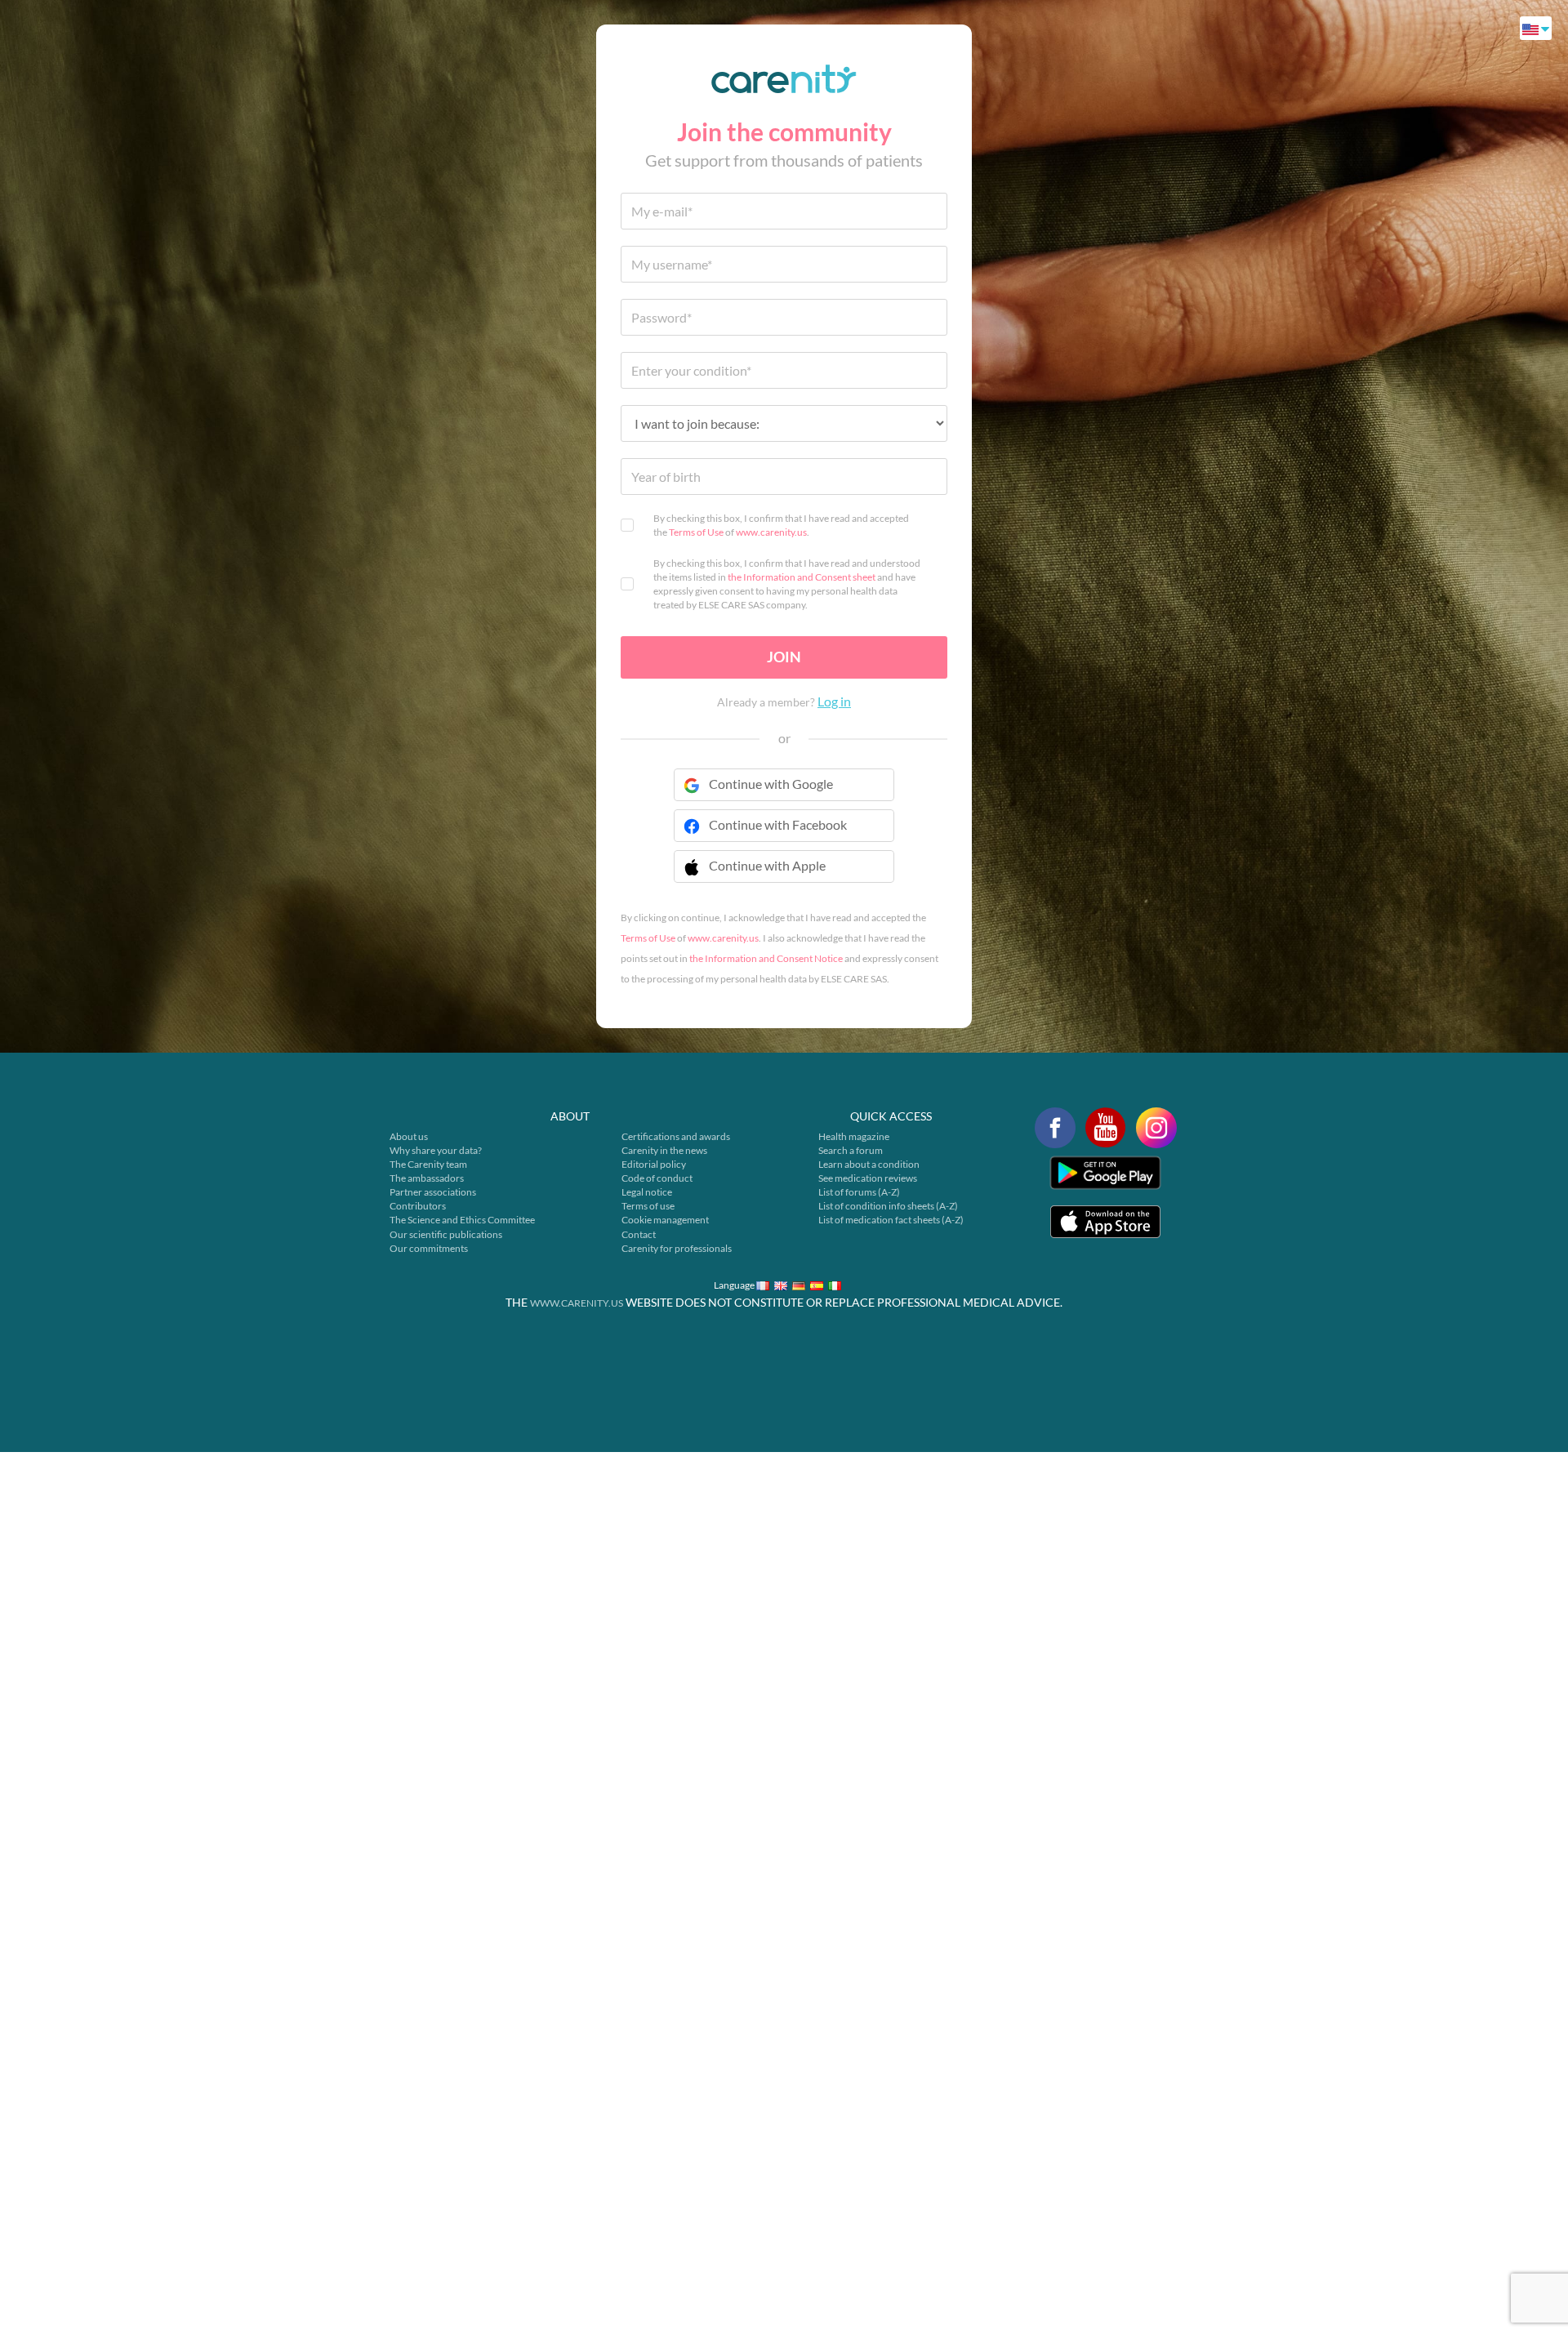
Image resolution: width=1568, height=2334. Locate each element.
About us (409, 1136)
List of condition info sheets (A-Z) (888, 1206)
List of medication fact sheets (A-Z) (891, 1220)
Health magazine (854, 1136)
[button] (784, 876)
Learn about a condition (869, 1164)
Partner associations (433, 1192)
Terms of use (648, 1206)
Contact (639, 1234)
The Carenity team (428, 1164)
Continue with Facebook (778, 824)
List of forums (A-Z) (859, 1192)
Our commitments (429, 1248)
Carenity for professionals (677, 1248)
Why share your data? (436, 1150)
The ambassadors (427, 1178)
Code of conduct (657, 1178)
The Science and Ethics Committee (462, 1220)
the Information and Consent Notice (766, 958)
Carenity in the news (664, 1150)
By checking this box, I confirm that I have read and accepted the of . (781, 525)
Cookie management (665, 1220)
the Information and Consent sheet (802, 577)
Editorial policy (654, 1164)
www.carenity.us (771, 532)
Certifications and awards (676, 1136)
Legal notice (647, 1192)
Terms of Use (696, 532)
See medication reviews (868, 1178)
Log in (834, 701)
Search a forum (851, 1150)
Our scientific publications (446, 1234)
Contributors (418, 1206)
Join (784, 657)
